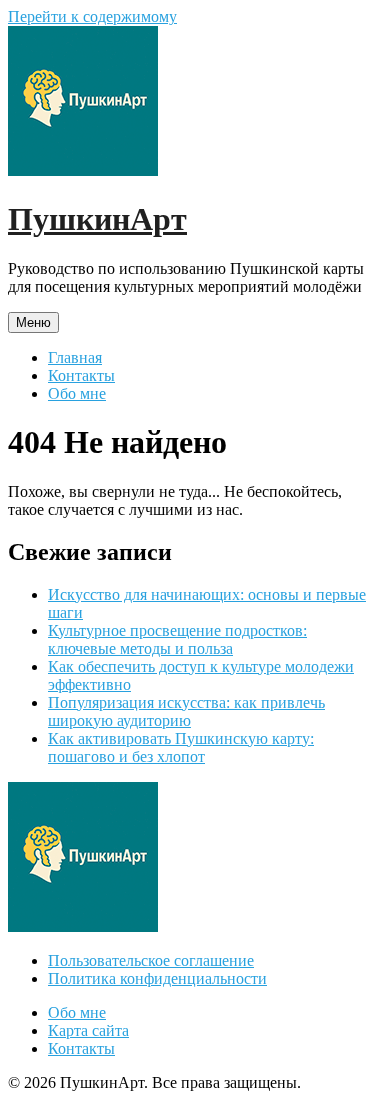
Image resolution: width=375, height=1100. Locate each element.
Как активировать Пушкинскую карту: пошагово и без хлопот (181, 747)
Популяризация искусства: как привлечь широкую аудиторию (186, 711)
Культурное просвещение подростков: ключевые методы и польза (177, 639)
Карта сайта (88, 1030)
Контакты (81, 375)
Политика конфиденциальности (157, 978)
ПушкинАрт (97, 219)
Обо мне (77, 393)
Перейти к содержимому (92, 16)
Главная (75, 357)
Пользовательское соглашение (151, 960)
